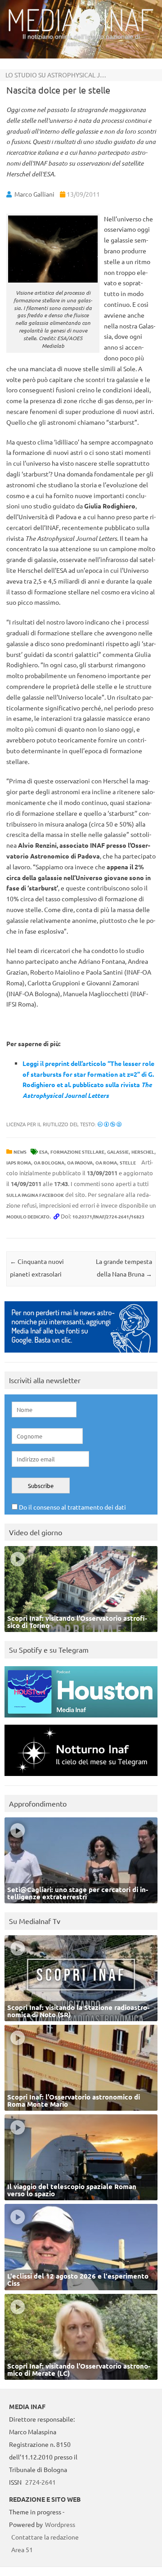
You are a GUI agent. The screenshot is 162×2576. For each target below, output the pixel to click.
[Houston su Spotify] (81, 1720)
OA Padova (80, 1162)
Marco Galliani (34, 194)
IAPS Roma (19, 1162)
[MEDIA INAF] (81, 30)
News (20, 1152)
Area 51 (22, 2549)
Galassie (118, 1152)
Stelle (128, 1162)
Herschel (143, 1152)
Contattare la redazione (45, 2537)
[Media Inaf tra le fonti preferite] (81, 1355)
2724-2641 (40, 2482)
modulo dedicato (28, 1216)
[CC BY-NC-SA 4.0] (110, 1124)
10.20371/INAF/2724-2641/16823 (108, 1216)
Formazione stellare (77, 1152)
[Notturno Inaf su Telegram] (81, 1778)
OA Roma (106, 1162)
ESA (43, 1152)
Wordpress (60, 2524)
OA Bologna (49, 1162)
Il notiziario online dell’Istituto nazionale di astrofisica (81, 40)
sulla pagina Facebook (35, 1195)
